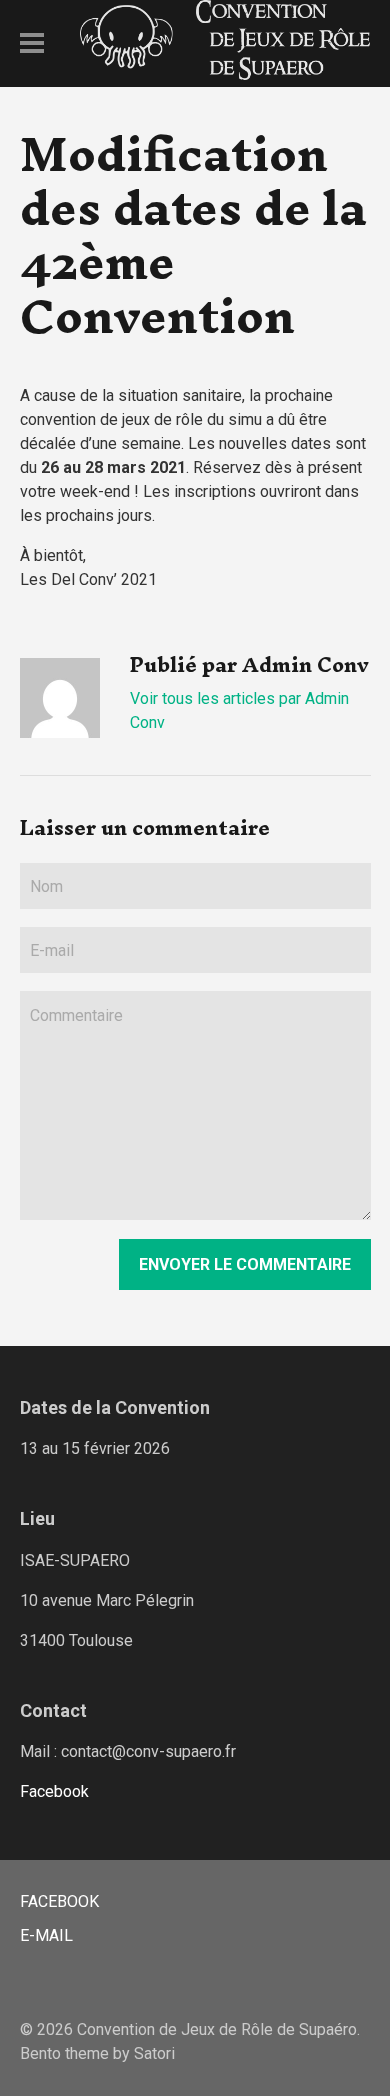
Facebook (54, 1791)
